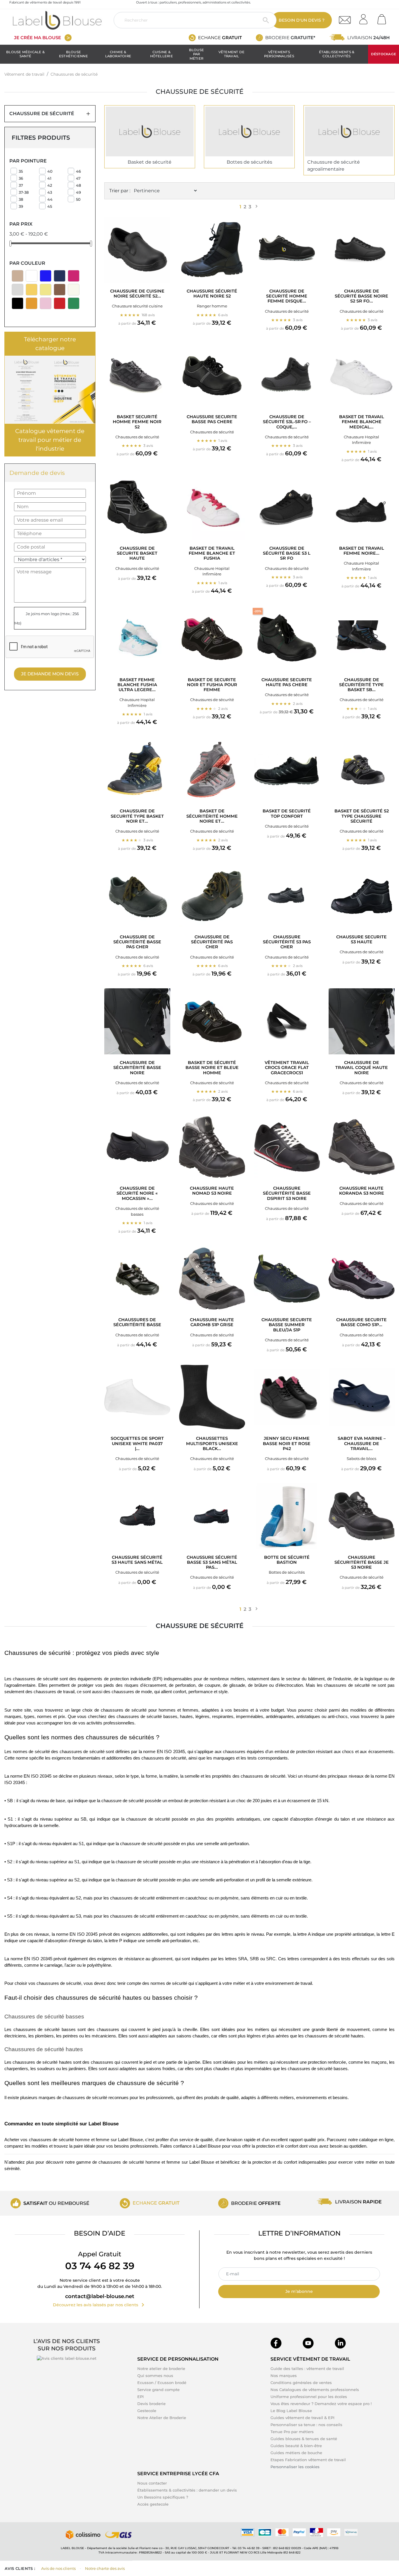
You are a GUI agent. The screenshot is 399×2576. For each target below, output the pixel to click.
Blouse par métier (196, 54)
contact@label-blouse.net (100, 2296)
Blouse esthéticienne (73, 54)
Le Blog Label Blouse (291, 2411)
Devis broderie (151, 2404)
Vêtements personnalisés (279, 54)
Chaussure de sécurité (42, 114)
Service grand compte (158, 2390)
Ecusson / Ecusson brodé (162, 2383)
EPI (140, 2397)
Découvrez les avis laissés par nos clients (100, 2305)
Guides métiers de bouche (296, 2453)
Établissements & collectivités (337, 54)
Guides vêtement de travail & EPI (302, 2418)
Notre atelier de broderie (161, 2369)
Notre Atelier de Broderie (162, 2418)
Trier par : (120, 191)
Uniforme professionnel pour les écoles (309, 2397)
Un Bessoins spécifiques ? (163, 2497)
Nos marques (284, 2376)
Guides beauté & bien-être (296, 2446)
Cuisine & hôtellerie (162, 54)
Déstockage (384, 54)
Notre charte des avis (105, 2568)
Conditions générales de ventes (301, 2383)
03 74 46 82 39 (100, 2266)
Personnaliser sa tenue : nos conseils (306, 2425)
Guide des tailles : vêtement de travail (307, 2369)
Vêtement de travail (232, 54)
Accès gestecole (153, 2504)
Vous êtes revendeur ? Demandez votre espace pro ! (321, 2404)
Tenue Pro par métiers (292, 2432)
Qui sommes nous (155, 2376)
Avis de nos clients (58, 2568)
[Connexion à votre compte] (365, 17)
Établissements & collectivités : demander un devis (187, 2490)
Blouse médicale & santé (25, 54)
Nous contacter (152, 2483)
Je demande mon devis (50, 674)
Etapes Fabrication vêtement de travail (308, 2460)
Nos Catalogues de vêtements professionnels (315, 2390)
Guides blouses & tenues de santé (304, 2439)
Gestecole (147, 2411)
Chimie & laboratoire (118, 54)
